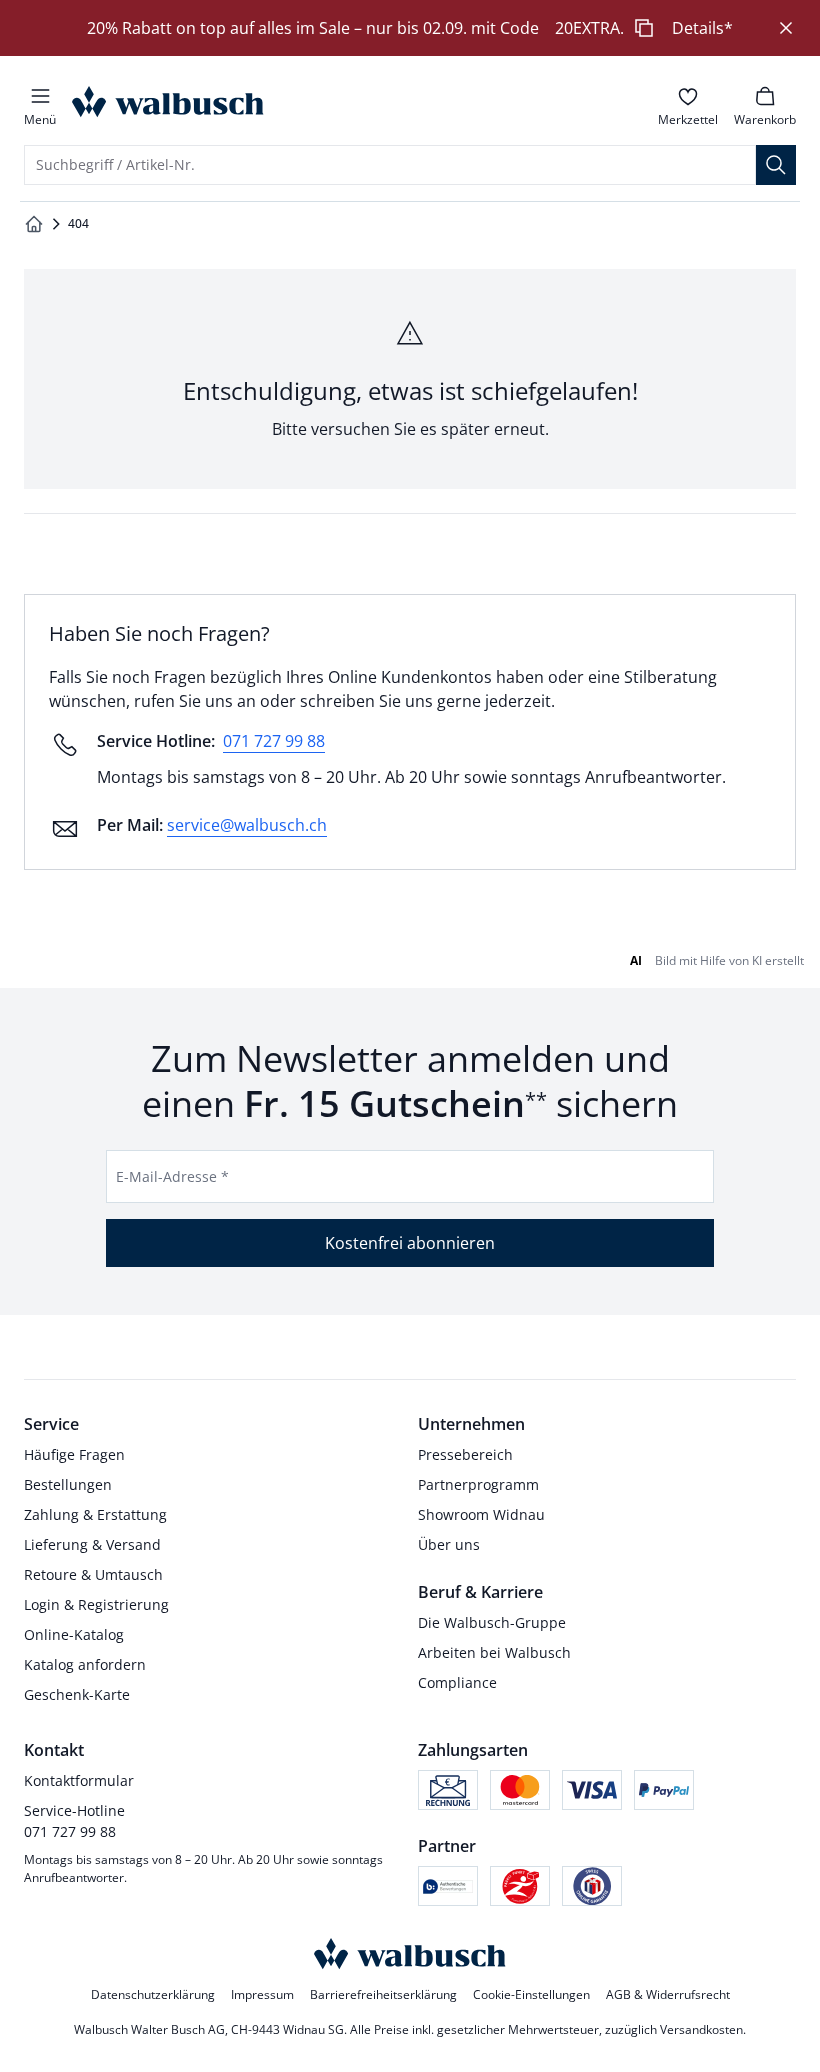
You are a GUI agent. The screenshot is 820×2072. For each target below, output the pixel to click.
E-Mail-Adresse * (172, 1176)
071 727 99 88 (274, 741)
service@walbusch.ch (247, 825)
